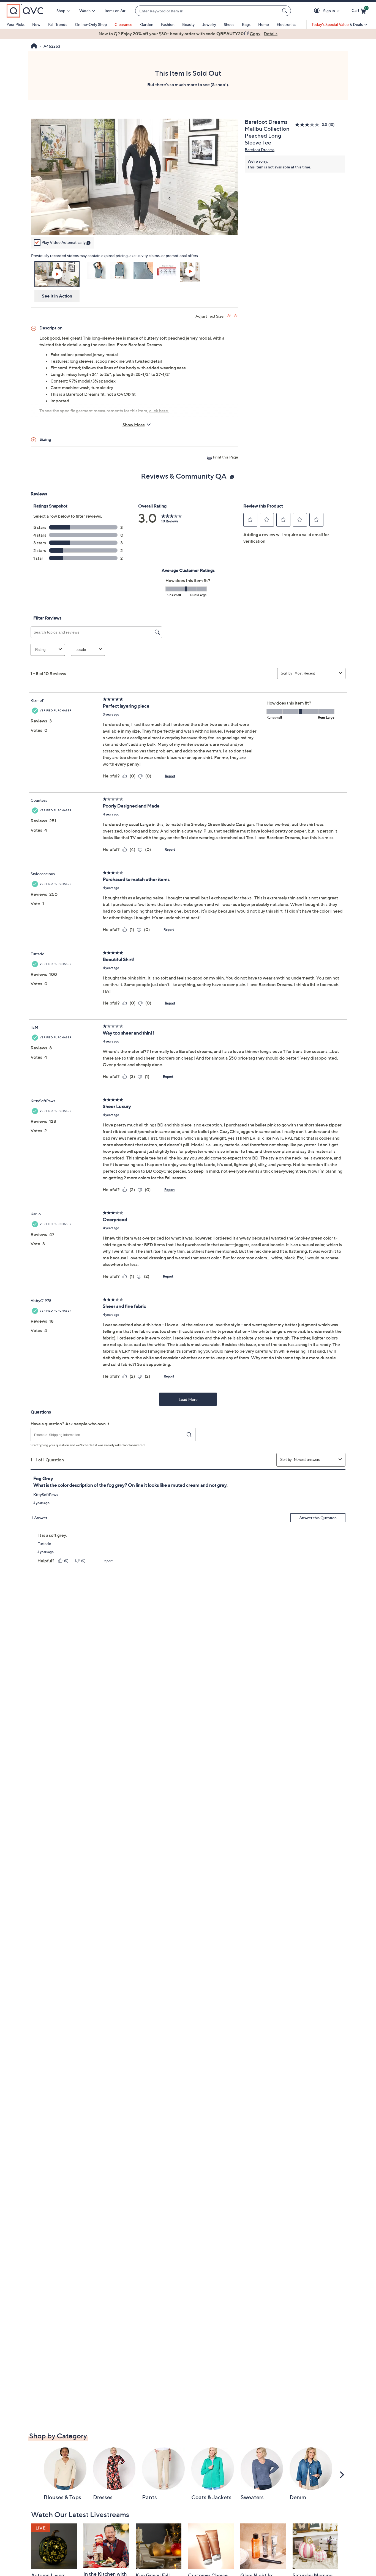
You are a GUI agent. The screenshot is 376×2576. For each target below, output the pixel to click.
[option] (188, 34)
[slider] (135, 224)
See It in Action (57, 296)
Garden (147, 24)
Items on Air (115, 11)
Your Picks (16, 24)
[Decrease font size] (236, 316)
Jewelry (209, 24)
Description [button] (51, 328)
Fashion (168, 24)
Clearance (123, 24)
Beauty (188, 24)
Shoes (229, 24)
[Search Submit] (285, 11)
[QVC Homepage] (34, 47)
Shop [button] (61, 11)
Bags (246, 24)
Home (264, 24)
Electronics (286, 24)
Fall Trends (58, 24)
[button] (318, 11)
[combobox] (208, 11)
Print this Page (225, 457)
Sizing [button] (45, 439)
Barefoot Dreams (260, 150)
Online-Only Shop (91, 24)
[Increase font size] (229, 316)
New (36, 24)
